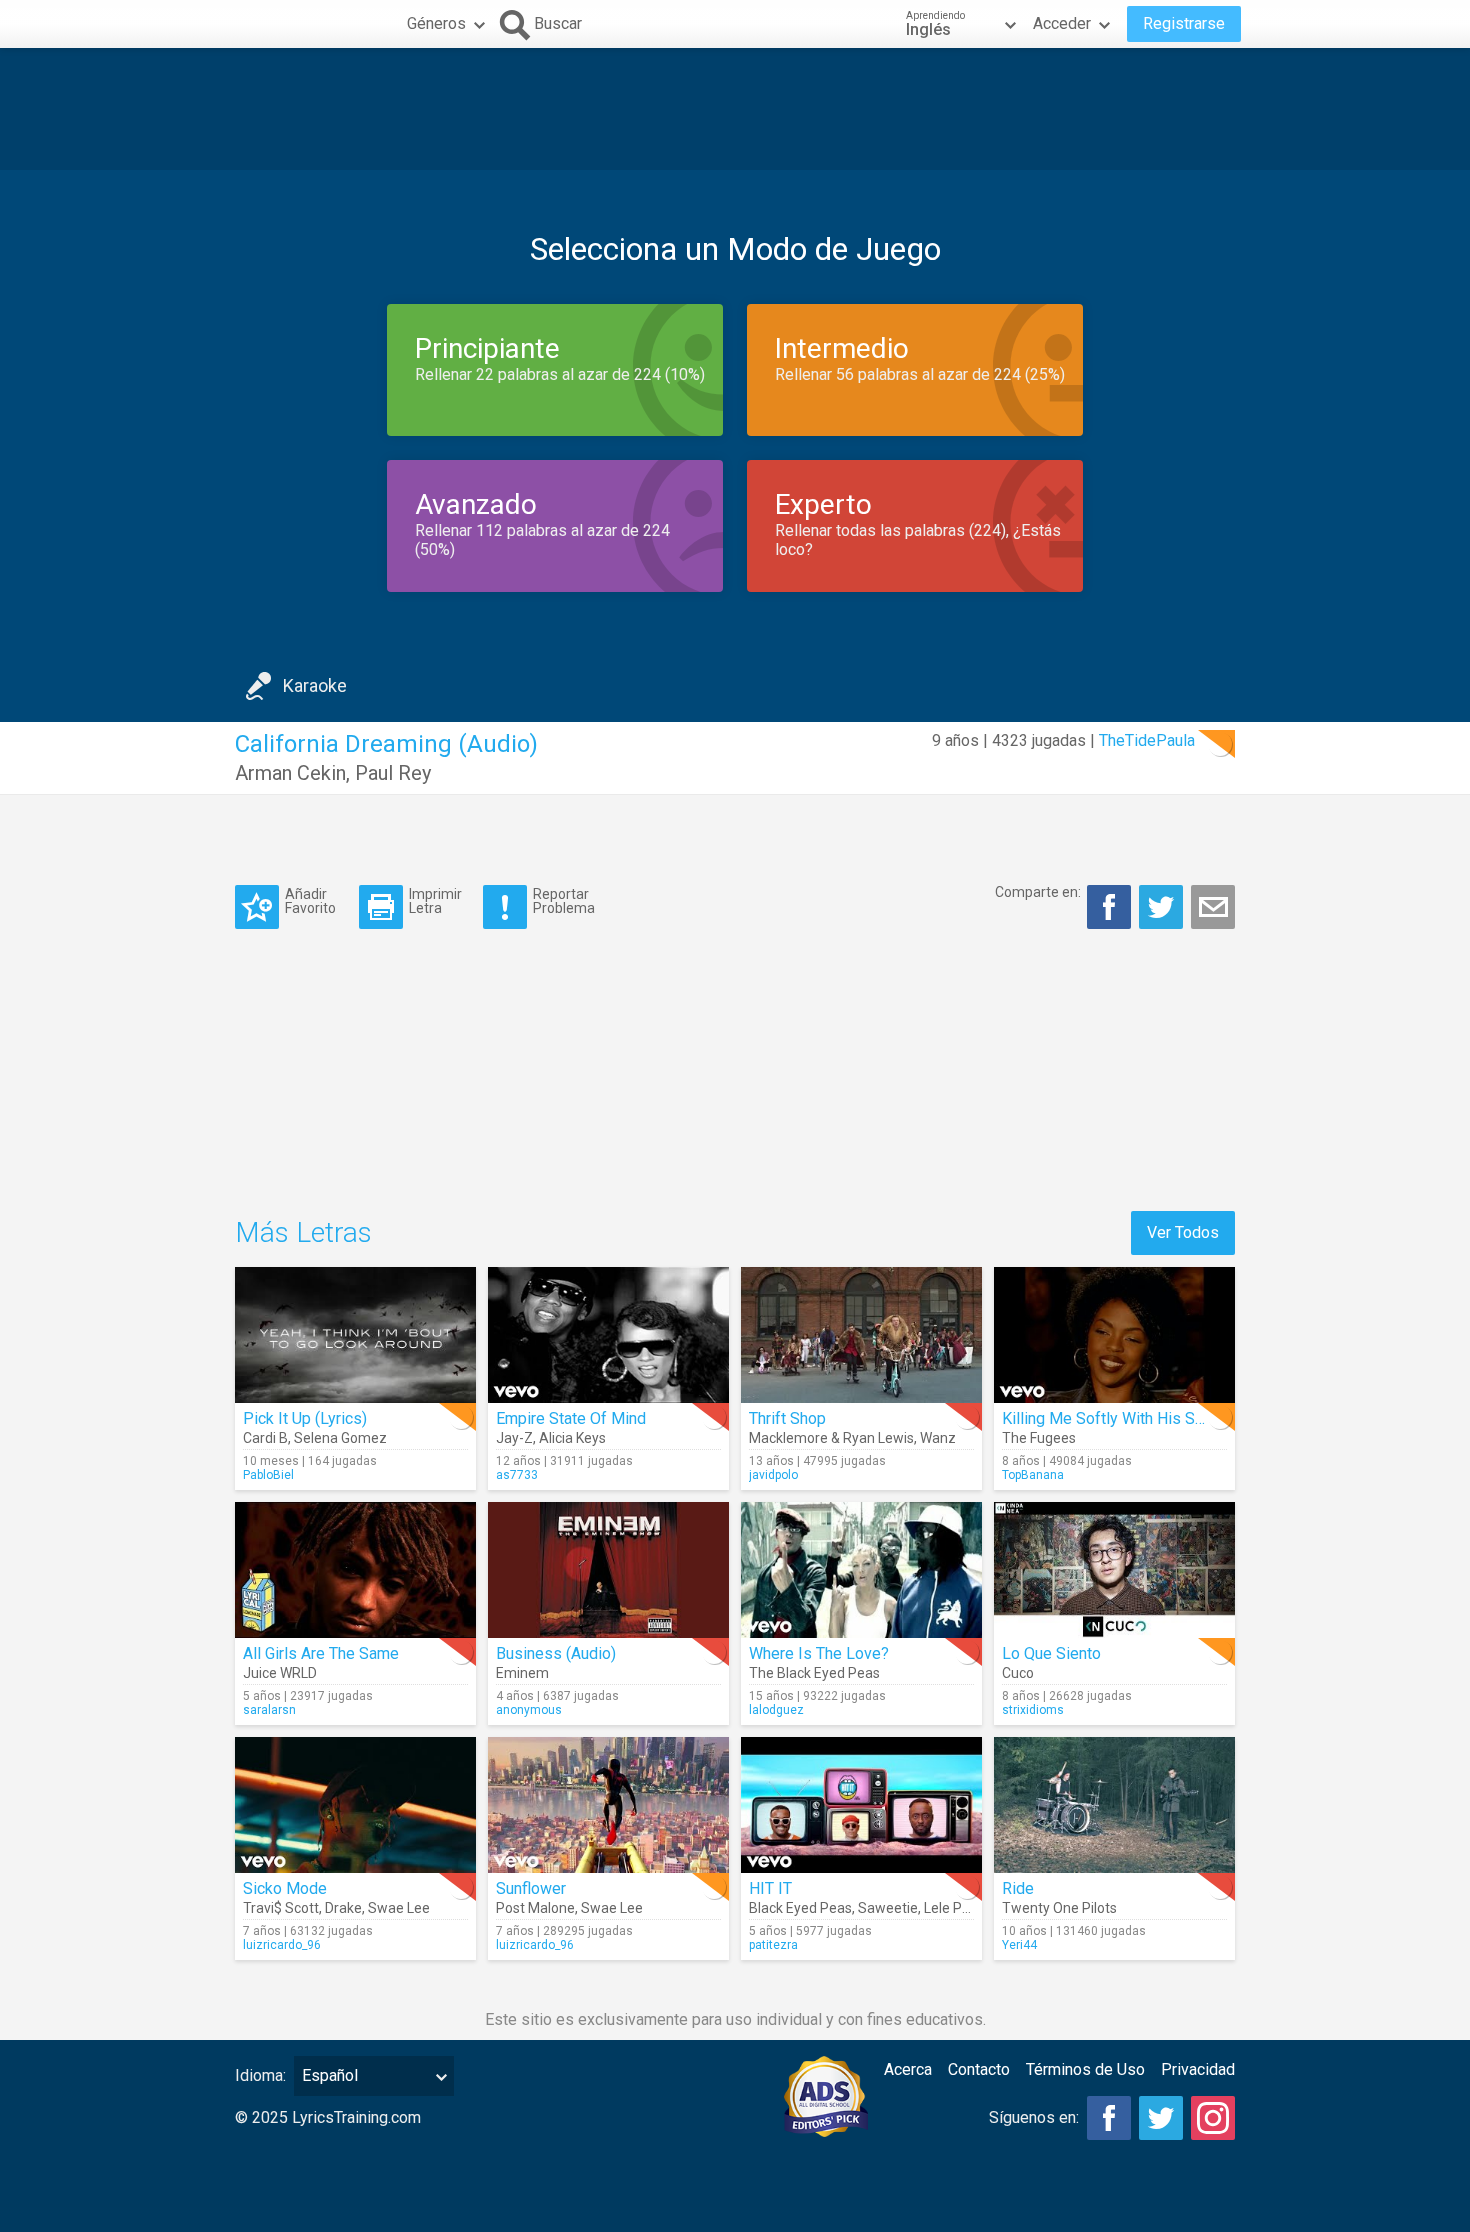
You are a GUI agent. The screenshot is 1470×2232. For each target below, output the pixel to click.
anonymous (529, 1710)
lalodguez (776, 1710)
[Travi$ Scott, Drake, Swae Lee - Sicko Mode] (355, 1805)
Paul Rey (393, 773)
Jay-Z (514, 1438)
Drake (343, 1908)
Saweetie (888, 1908)
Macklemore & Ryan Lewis (831, 1438)
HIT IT (770, 1888)
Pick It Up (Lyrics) (305, 1418)
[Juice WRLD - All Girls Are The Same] (355, 1570)
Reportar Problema (564, 900)
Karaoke (315, 685)
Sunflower (531, 1888)
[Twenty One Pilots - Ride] (1114, 1805)
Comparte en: (1038, 892)
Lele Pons (954, 1908)
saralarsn (269, 1710)
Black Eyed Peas (800, 1908)
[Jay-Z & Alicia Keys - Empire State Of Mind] (608, 1335)
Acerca (908, 2069)
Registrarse (1184, 23)
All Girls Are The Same (321, 1653)
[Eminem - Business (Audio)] (608, 1570)
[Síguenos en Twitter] (1161, 2118)
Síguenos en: (1034, 2117)
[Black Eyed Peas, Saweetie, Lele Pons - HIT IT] (861, 1805)
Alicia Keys (572, 1438)
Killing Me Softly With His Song (1111, 1418)
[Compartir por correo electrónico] (1213, 907)
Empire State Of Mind (571, 1418)
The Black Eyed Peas (814, 1673)
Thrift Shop (787, 1418)
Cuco (1018, 1673)
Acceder (1062, 23)
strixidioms (1033, 1710)
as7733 (517, 1475)
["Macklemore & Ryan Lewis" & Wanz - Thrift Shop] (861, 1335)
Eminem (522, 1673)
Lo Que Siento (1051, 1653)
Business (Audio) (556, 1653)
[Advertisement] (735, 109)
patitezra (773, 1945)
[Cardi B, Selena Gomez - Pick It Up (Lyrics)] (355, 1335)
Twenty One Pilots (1059, 1908)
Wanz (938, 1438)
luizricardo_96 (282, 1945)
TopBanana (1033, 1475)
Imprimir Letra (435, 900)
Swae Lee (399, 1908)
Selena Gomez (340, 1438)
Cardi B (265, 1438)
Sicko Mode (285, 1888)
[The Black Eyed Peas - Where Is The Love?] (861, 1570)
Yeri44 (1019, 1945)
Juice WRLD (280, 1673)
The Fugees (1039, 1438)
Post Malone (535, 1908)
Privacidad (1198, 2069)
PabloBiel (268, 1475)
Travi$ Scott (281, 1908)
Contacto (979, 2069)
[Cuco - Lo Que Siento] (1114, 1570)
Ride (1018, 1888)
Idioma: (260, 2075)
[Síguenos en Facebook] (1109, 2118)
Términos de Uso (1085, 2069)
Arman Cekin (290, 773)
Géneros (436, 23)
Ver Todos (1183, 1232)
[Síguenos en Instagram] (1213, 2118)
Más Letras (303, 1232)
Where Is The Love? (819, 1653)
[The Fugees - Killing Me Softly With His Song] (1114, 1335)
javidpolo (773, 1475)
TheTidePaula (1147, 740)
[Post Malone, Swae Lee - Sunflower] (608, 1805)
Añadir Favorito (310, 900)
